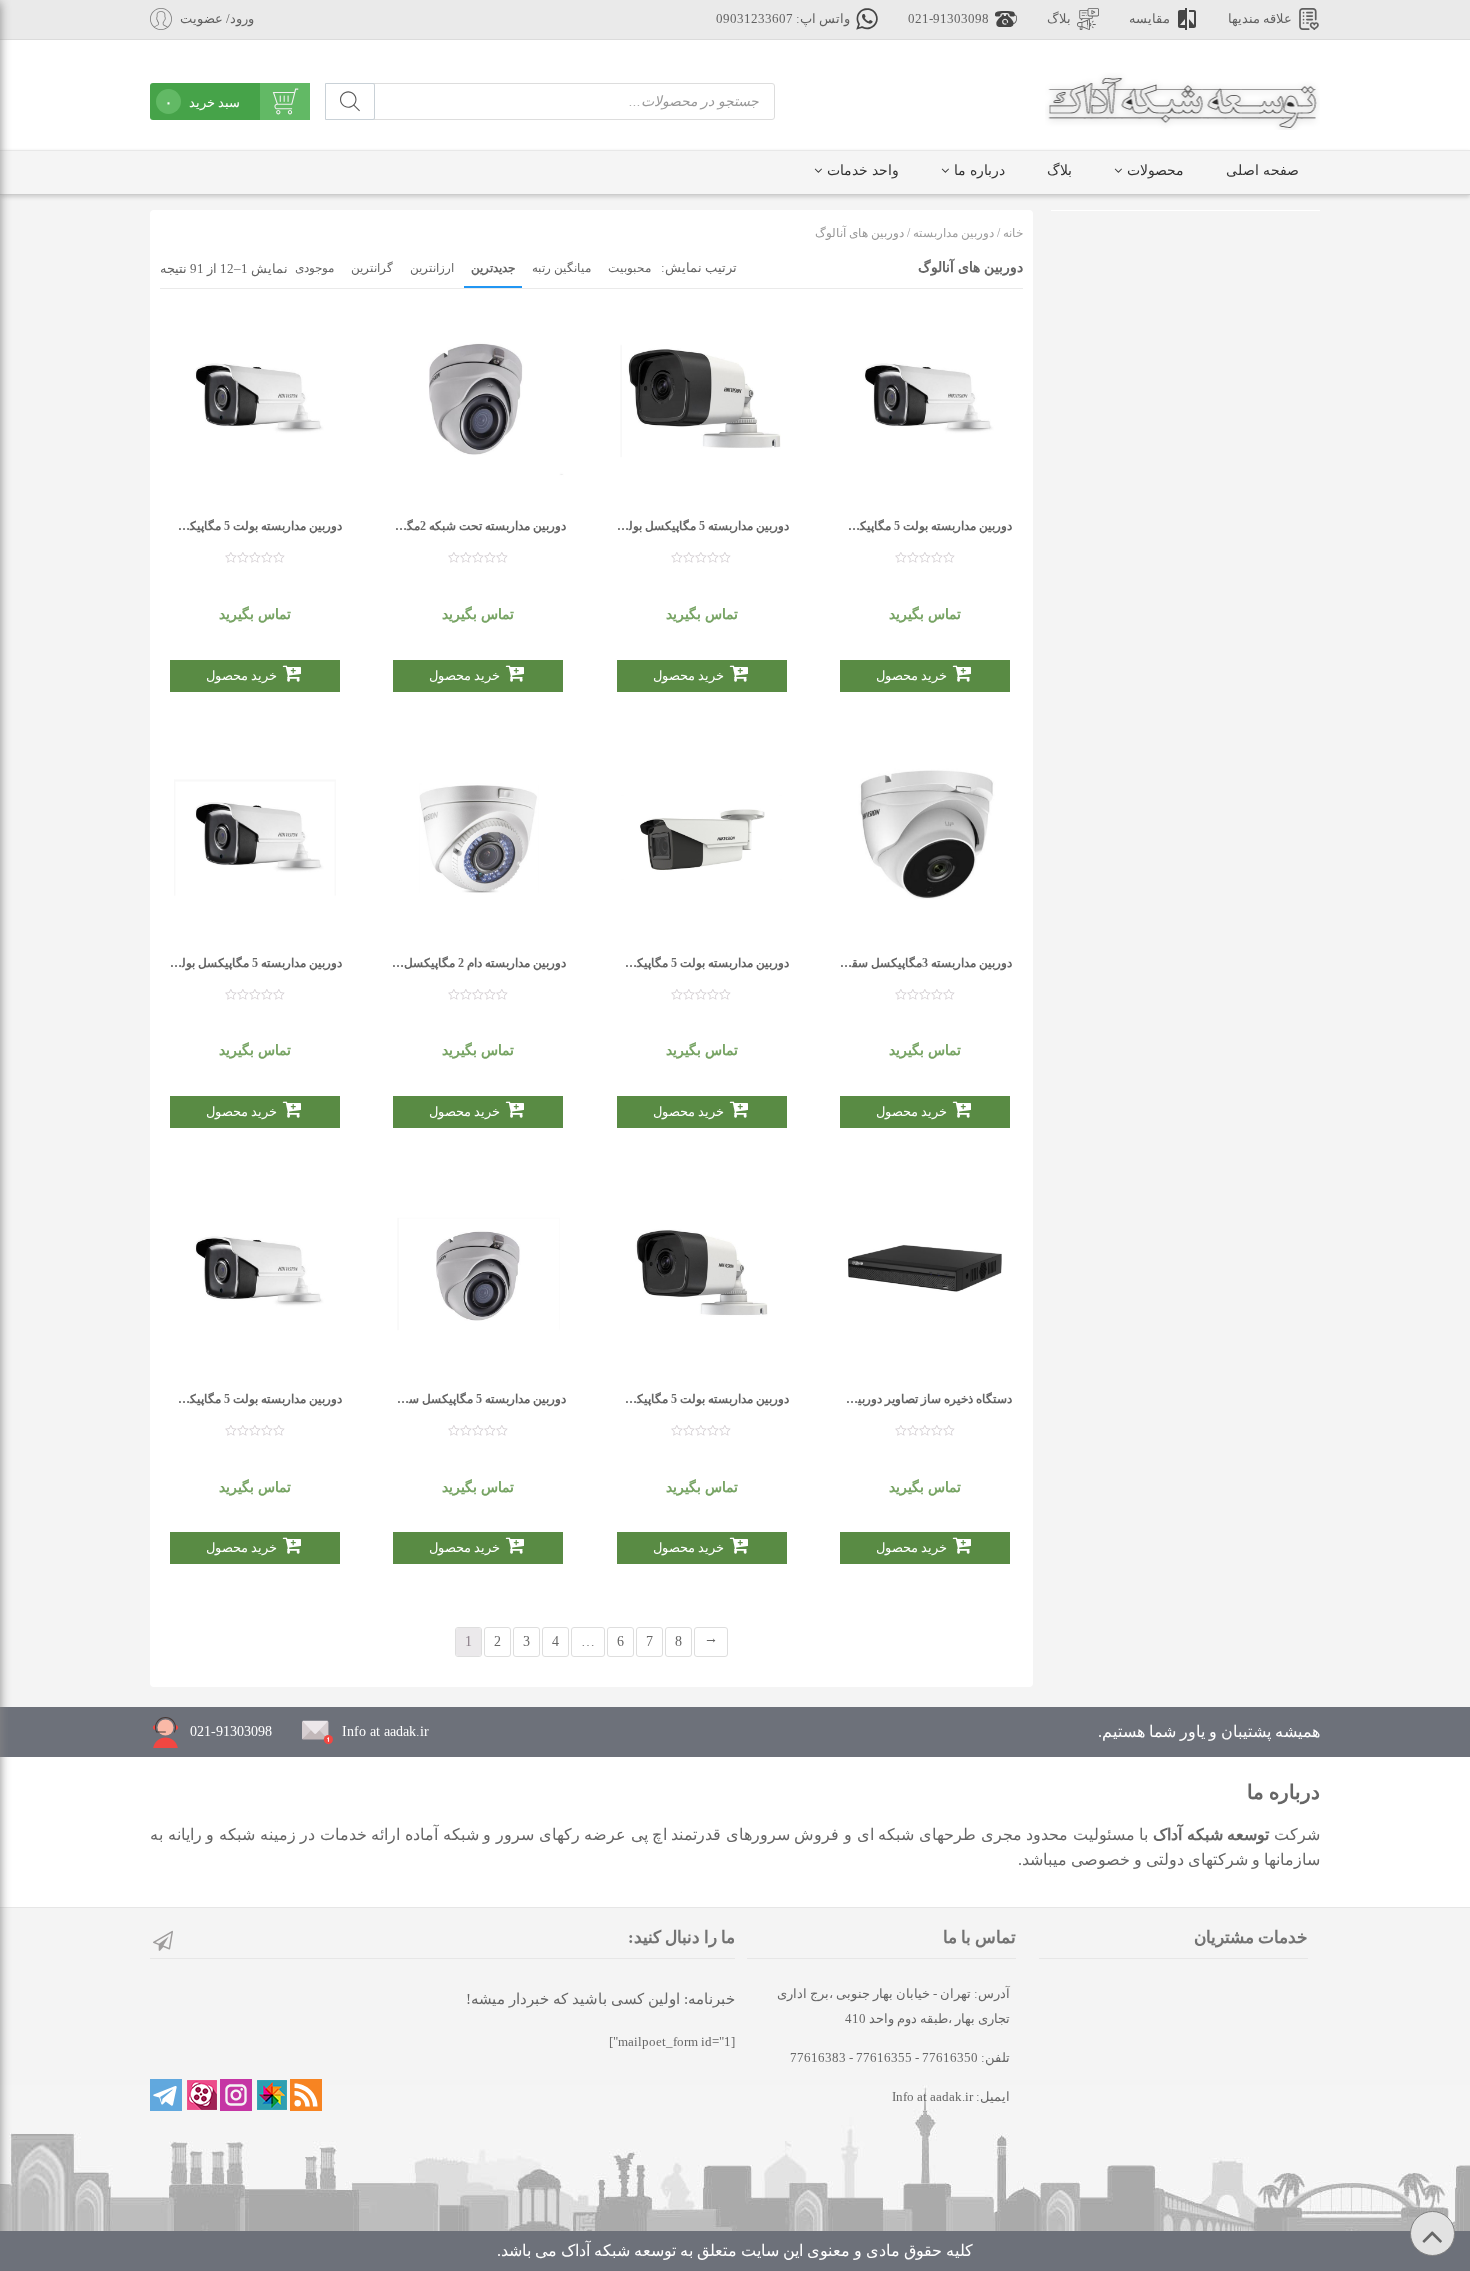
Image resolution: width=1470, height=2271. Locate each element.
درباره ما (979, 170)
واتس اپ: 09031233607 (783, 19)
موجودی (314, 268)
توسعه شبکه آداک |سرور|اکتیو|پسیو (1182, 100)
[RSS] (306, 2095)
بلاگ (1059, 19)
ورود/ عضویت (217, 19)
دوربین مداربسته (953, 233)
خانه (1013, 233)
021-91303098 (948, 19)
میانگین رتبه (561, 268)
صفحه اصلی (1262, 170)
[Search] (350, 101)
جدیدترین (493, 268)
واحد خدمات (863, 170)
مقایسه (1149, 19)
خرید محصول (241, 675)
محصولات (1155, 170)
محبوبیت (629, 268)
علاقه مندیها (1260, 19)
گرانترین (372, 268)
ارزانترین (432, 268)
